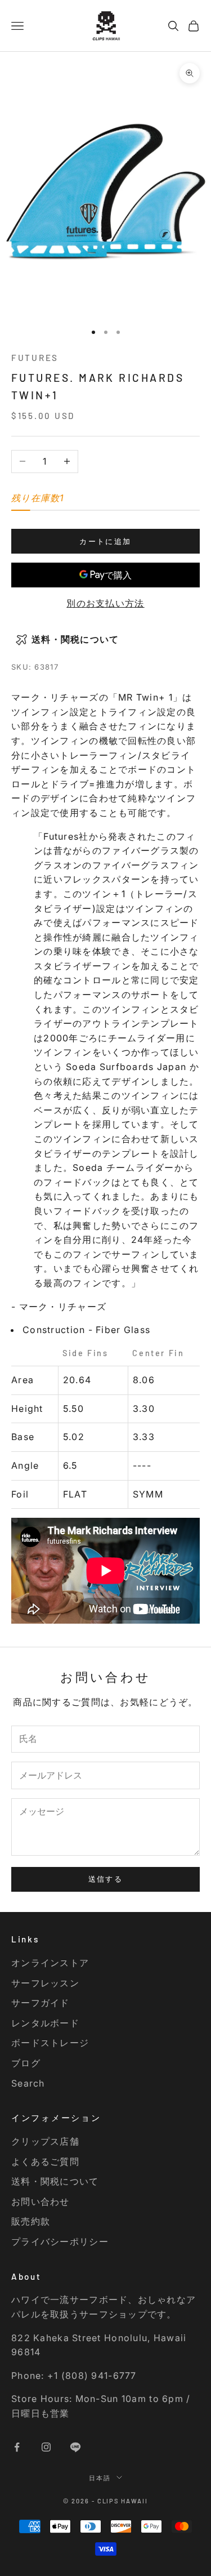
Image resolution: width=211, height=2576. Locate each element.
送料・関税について (55, 2181)
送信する (105, 1879)
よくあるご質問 (45, 2161)
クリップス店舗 (45, 2141)
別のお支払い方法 (105, 603)
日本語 (100, 2478)
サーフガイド (41, 2003)
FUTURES (35, 358)
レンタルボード (45, 2023)
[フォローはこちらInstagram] (46, 2447)
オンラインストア (50, 1963)
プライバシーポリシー (60, 2241)
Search (28, 2083)
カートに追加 (105, 541)
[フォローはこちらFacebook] (17, 2447)
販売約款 (31, 2221)
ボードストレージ (50, 2043)
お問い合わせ (41, 2201)
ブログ (26, 2063)
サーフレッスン (45, 1983)
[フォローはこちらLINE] (75, 2447)
